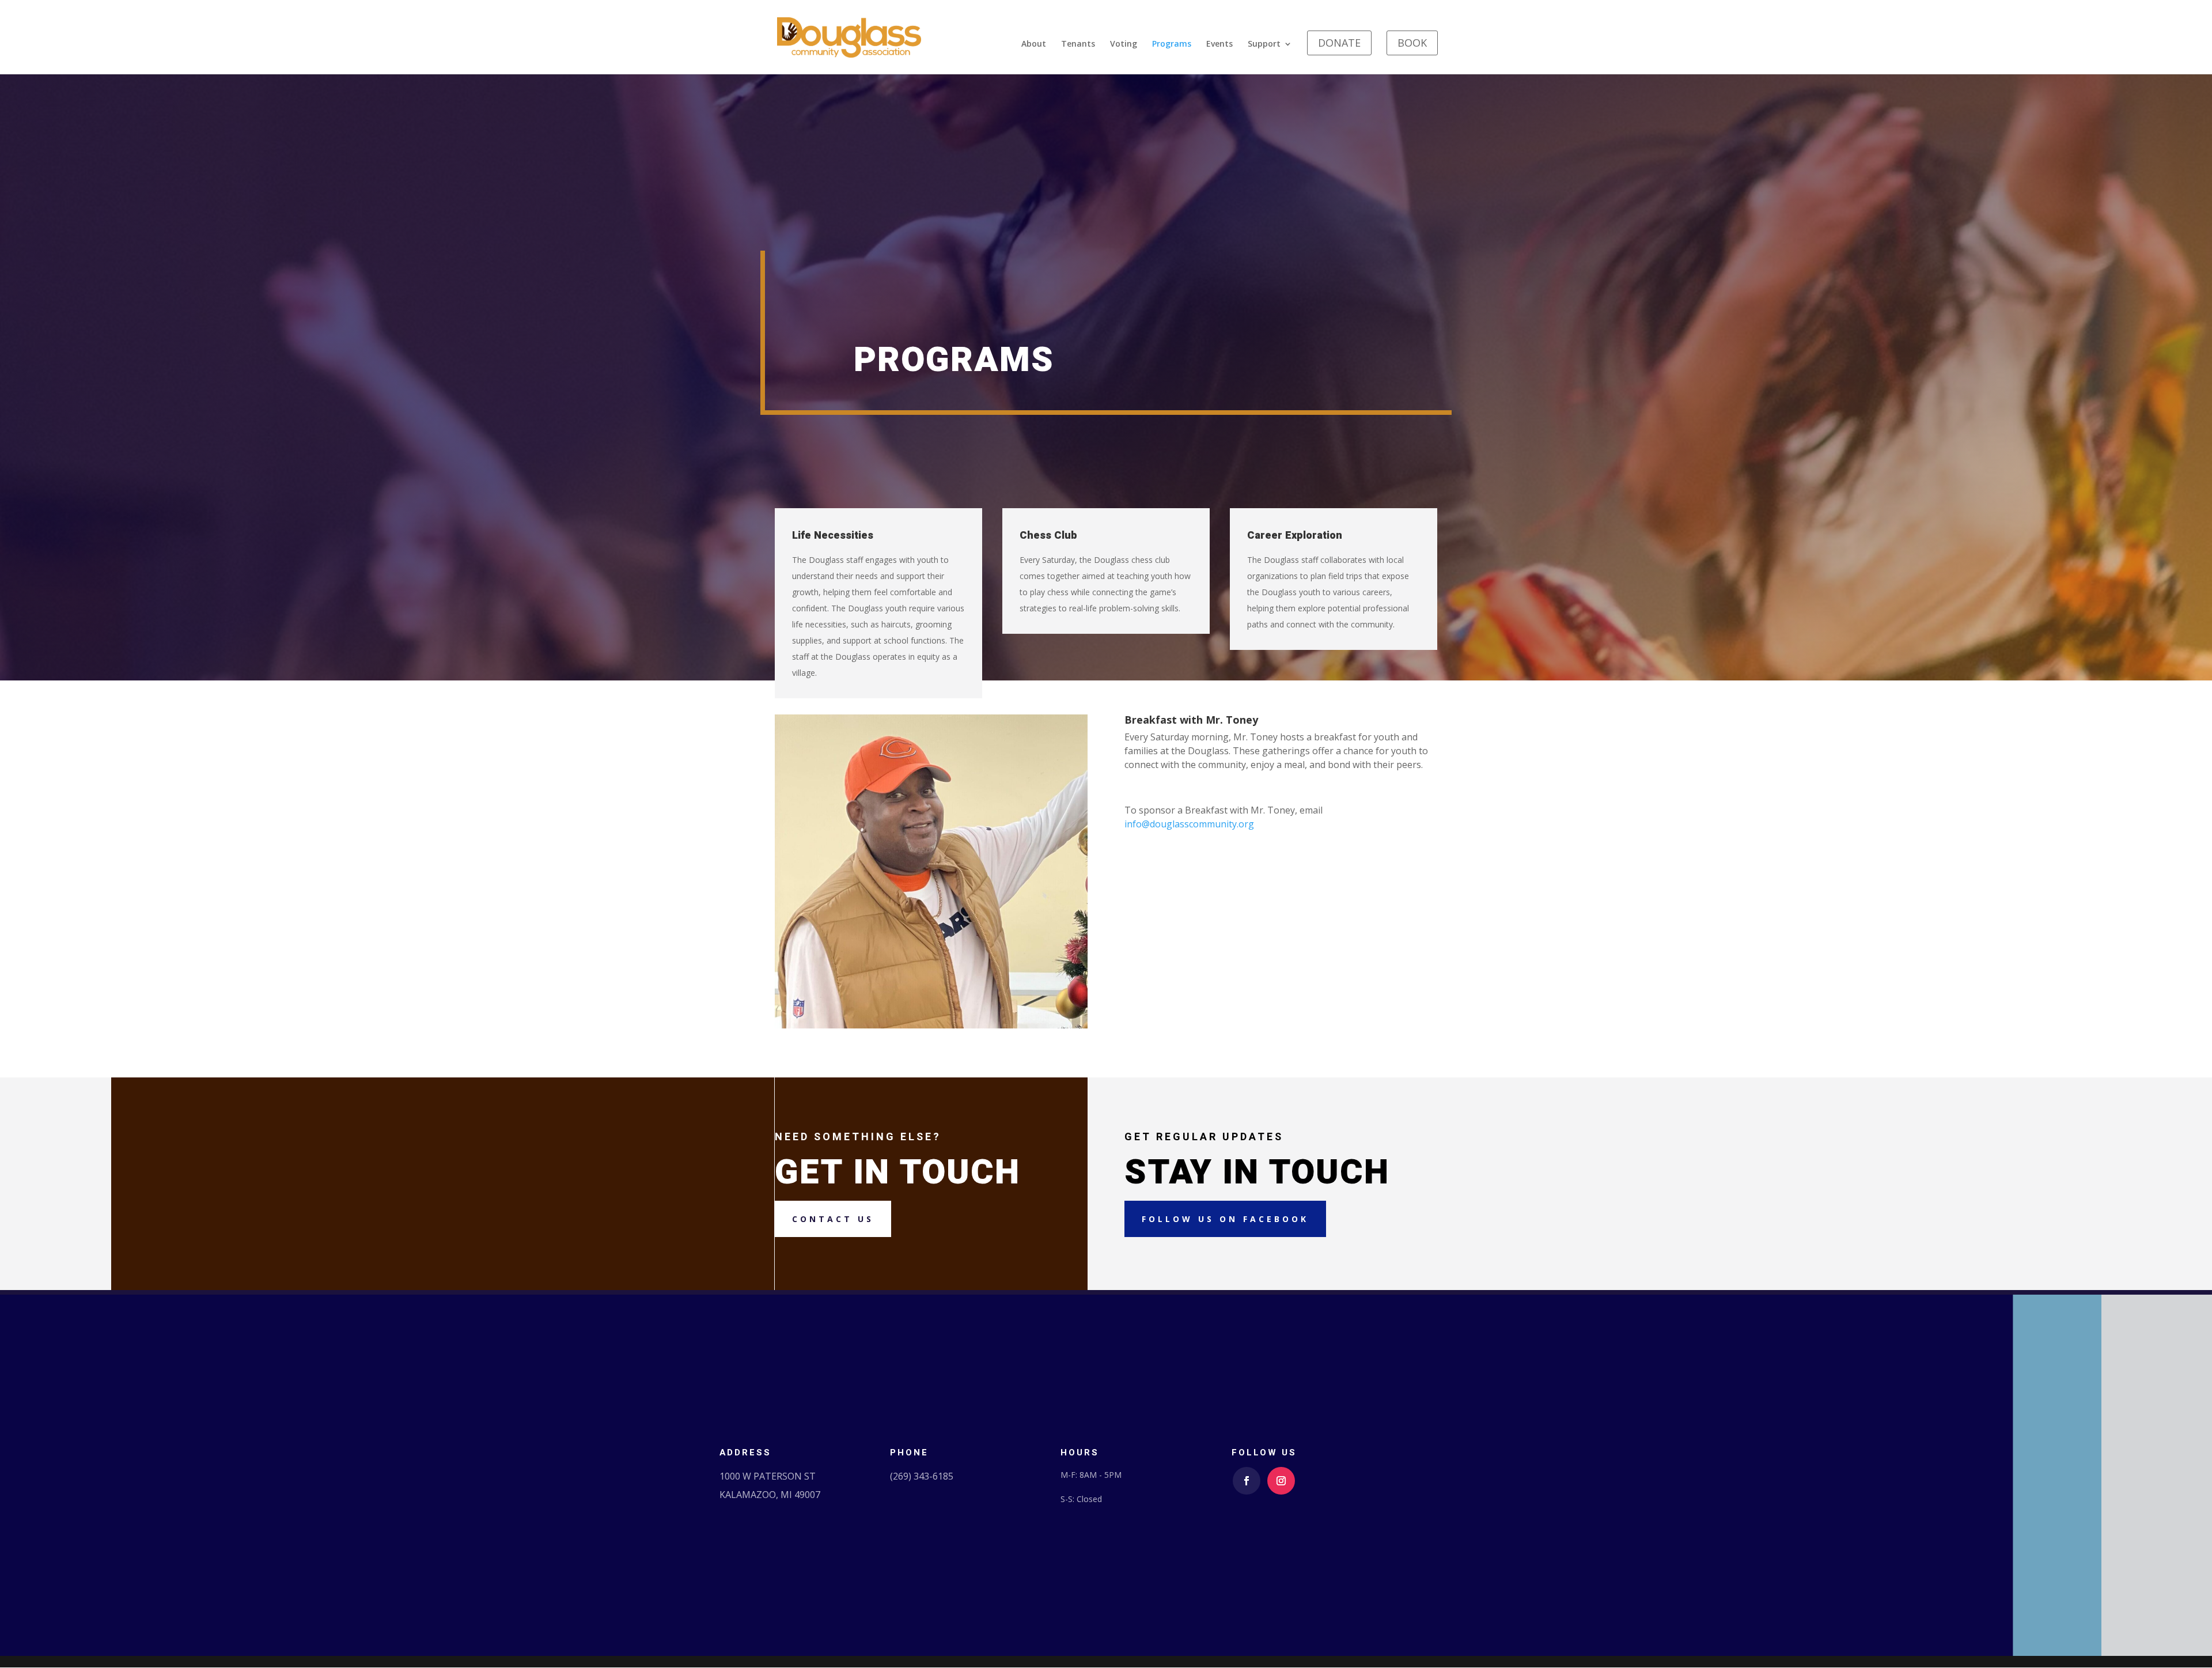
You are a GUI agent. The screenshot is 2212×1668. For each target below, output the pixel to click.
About (1034, 44)
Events (1219, 44)
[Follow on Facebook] (1247, 1481)
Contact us (833, 1219)
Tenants (1078, 44)
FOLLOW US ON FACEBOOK (1225, 1219)
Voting (1124, 44)
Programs (1172, 44)
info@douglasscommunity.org (1189, 824)
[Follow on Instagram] (1281, 1481)
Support (1264, 44)
